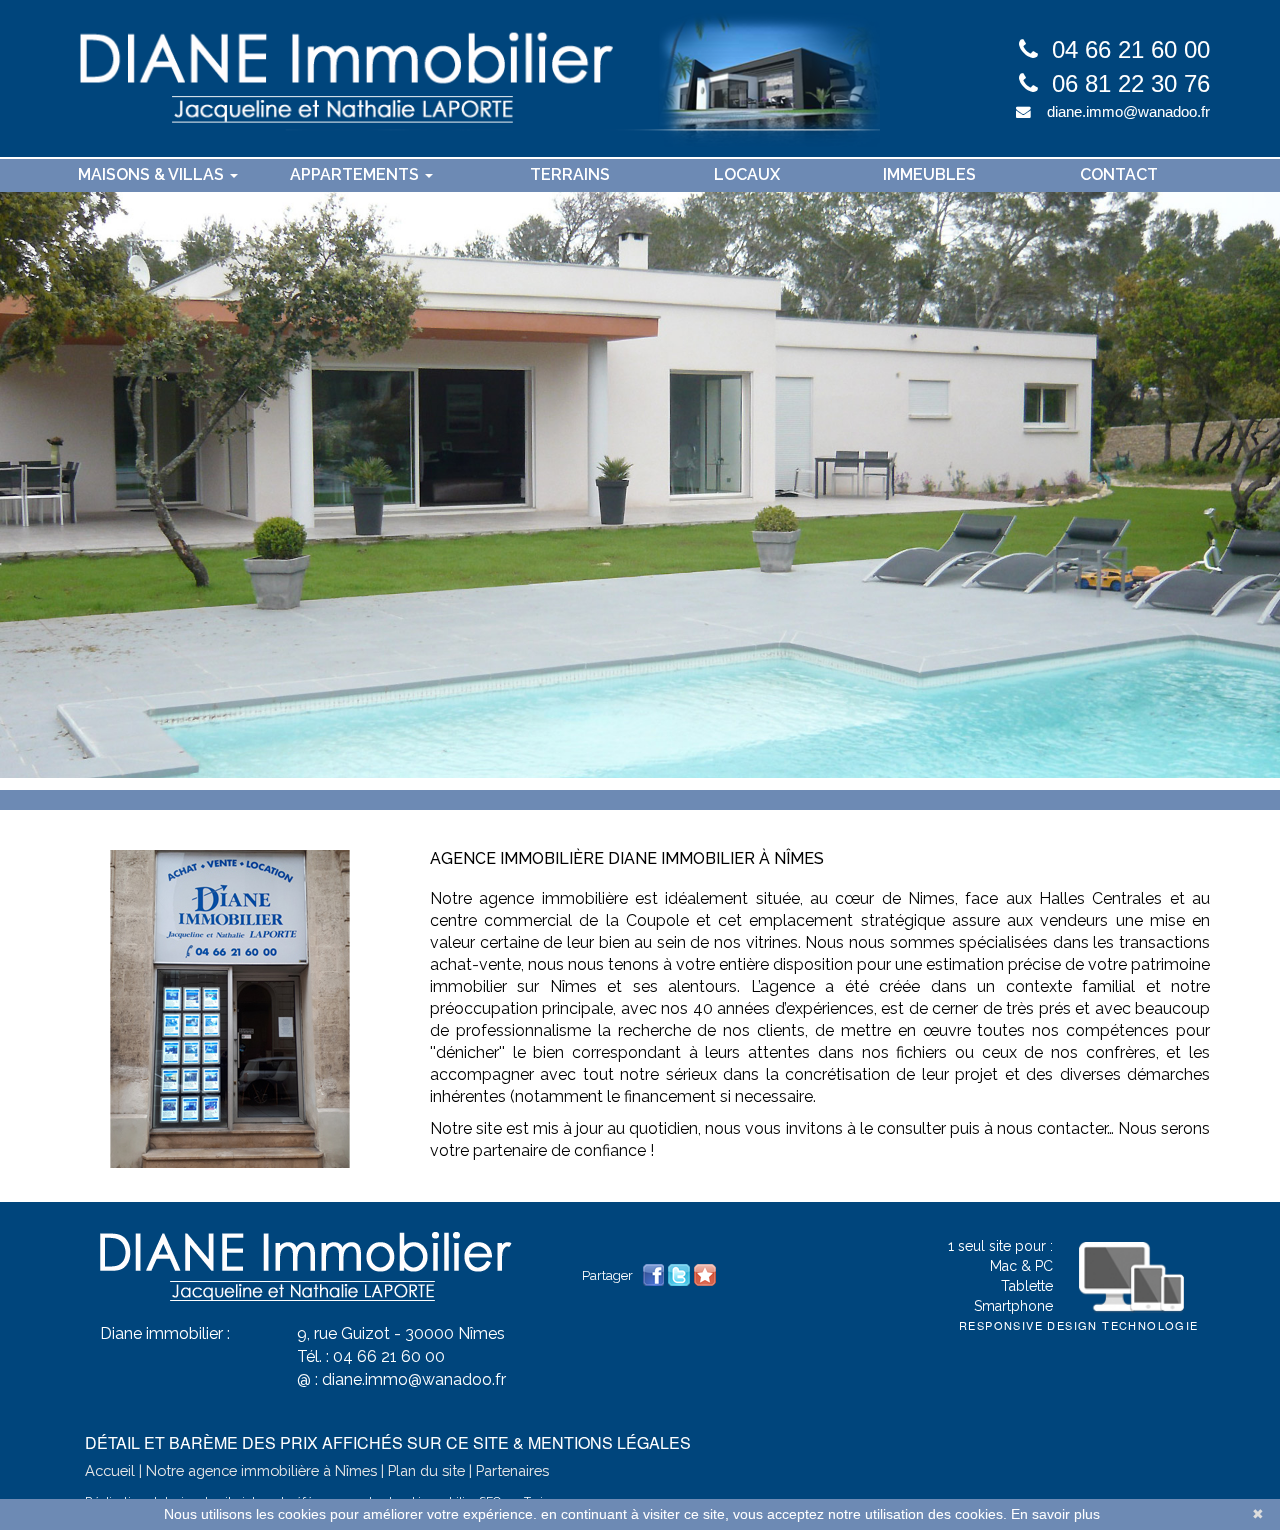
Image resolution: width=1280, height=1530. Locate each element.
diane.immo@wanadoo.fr (1128, 112)
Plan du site (426, 1470)
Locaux (747, 174)
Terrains (570, 174)
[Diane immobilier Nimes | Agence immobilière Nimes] (475, 78)
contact (1119, 174)
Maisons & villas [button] (153, 174)
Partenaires (512, 1470)
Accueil (110, 1470)
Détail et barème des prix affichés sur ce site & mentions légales (388, 1442)
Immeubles (929, 174)
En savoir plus (1055, 1514)
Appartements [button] (356, 174)
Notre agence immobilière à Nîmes (261, 1470)
